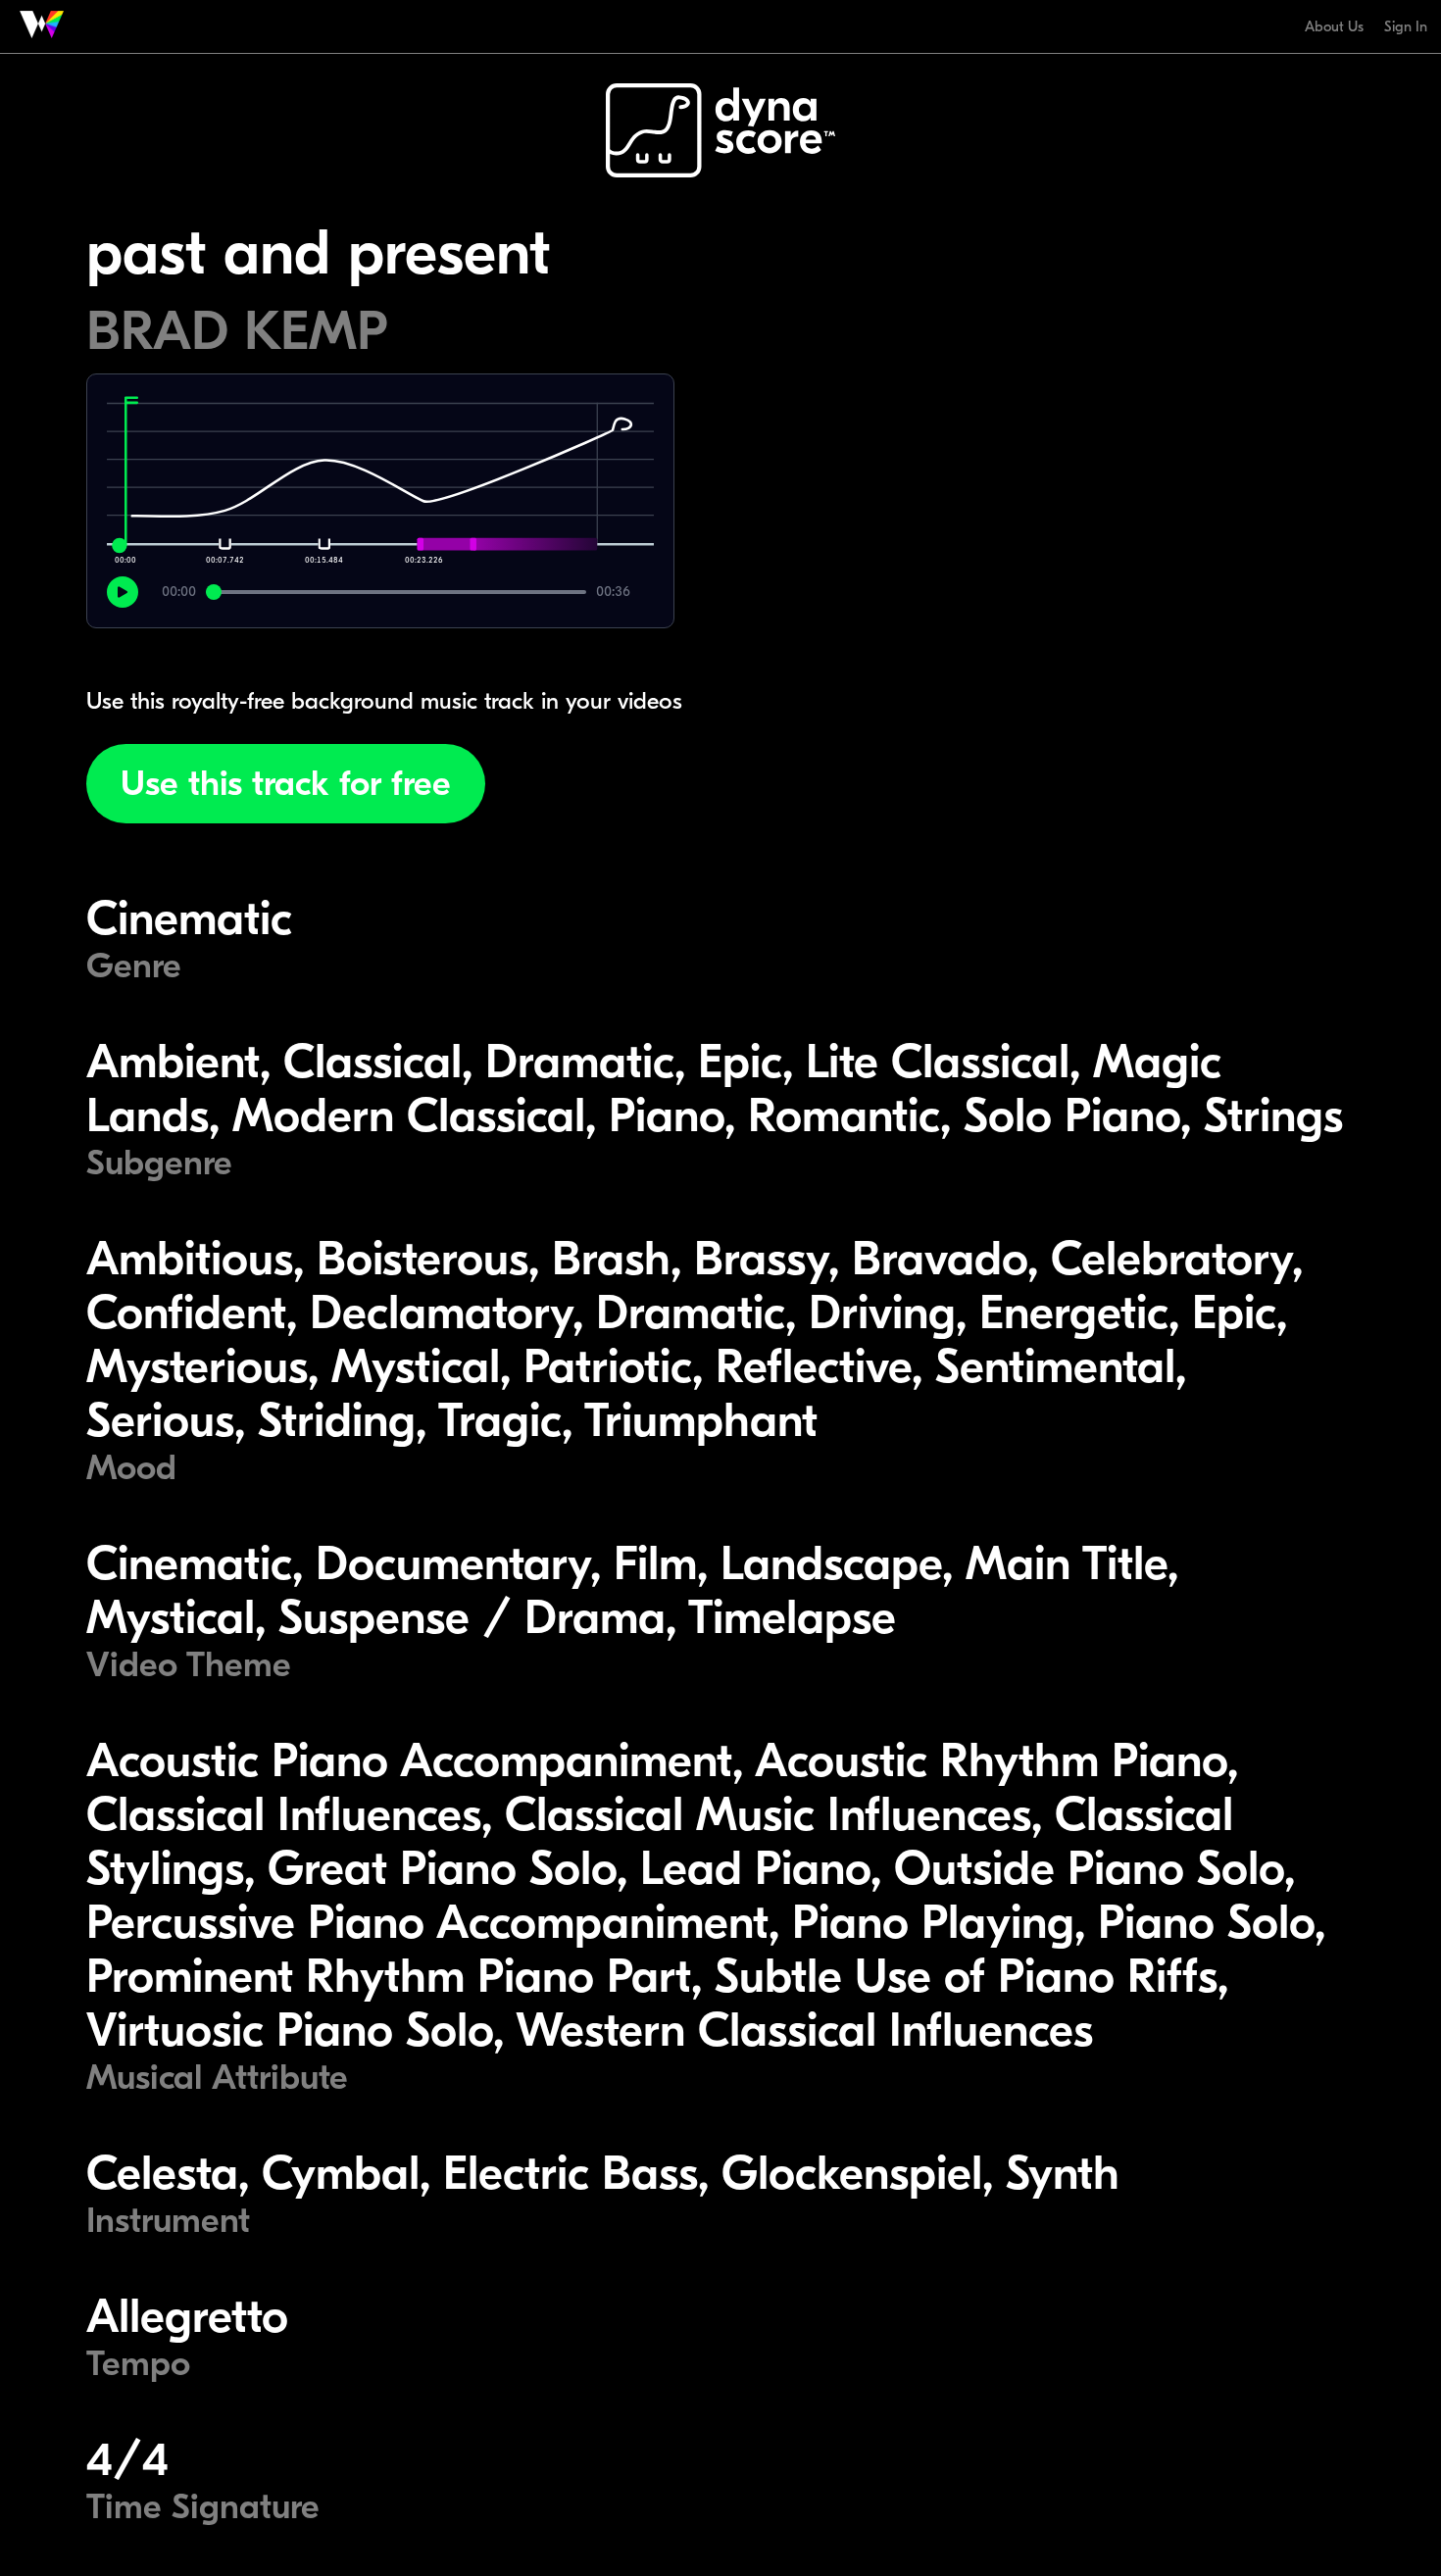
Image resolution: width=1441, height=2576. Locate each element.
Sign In (1406, 26)
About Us (1334, 26)
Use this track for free (286, 784)
